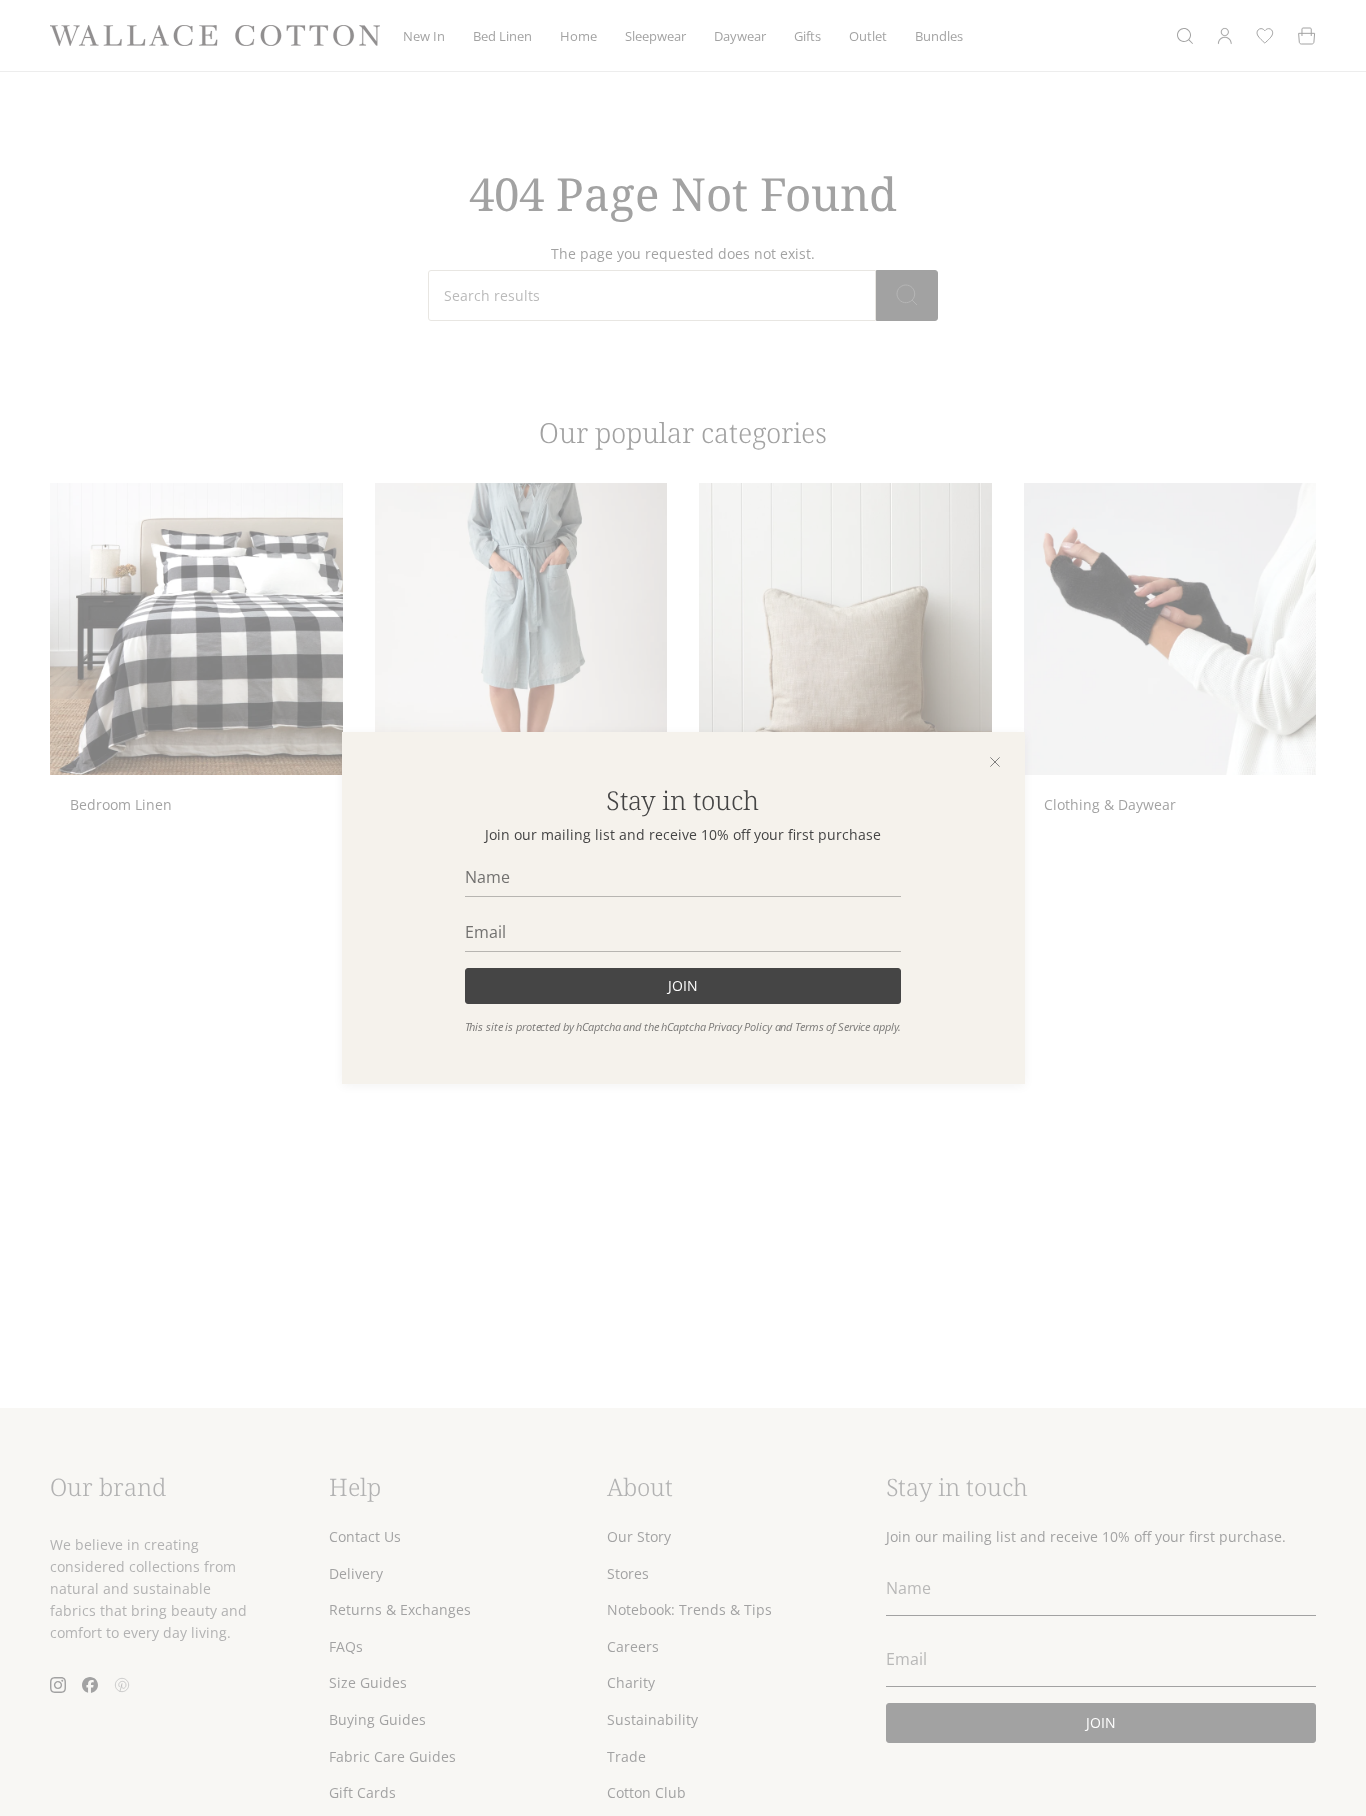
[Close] (995, 762)
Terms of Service (832, 1027)
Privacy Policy (739, 1027)
